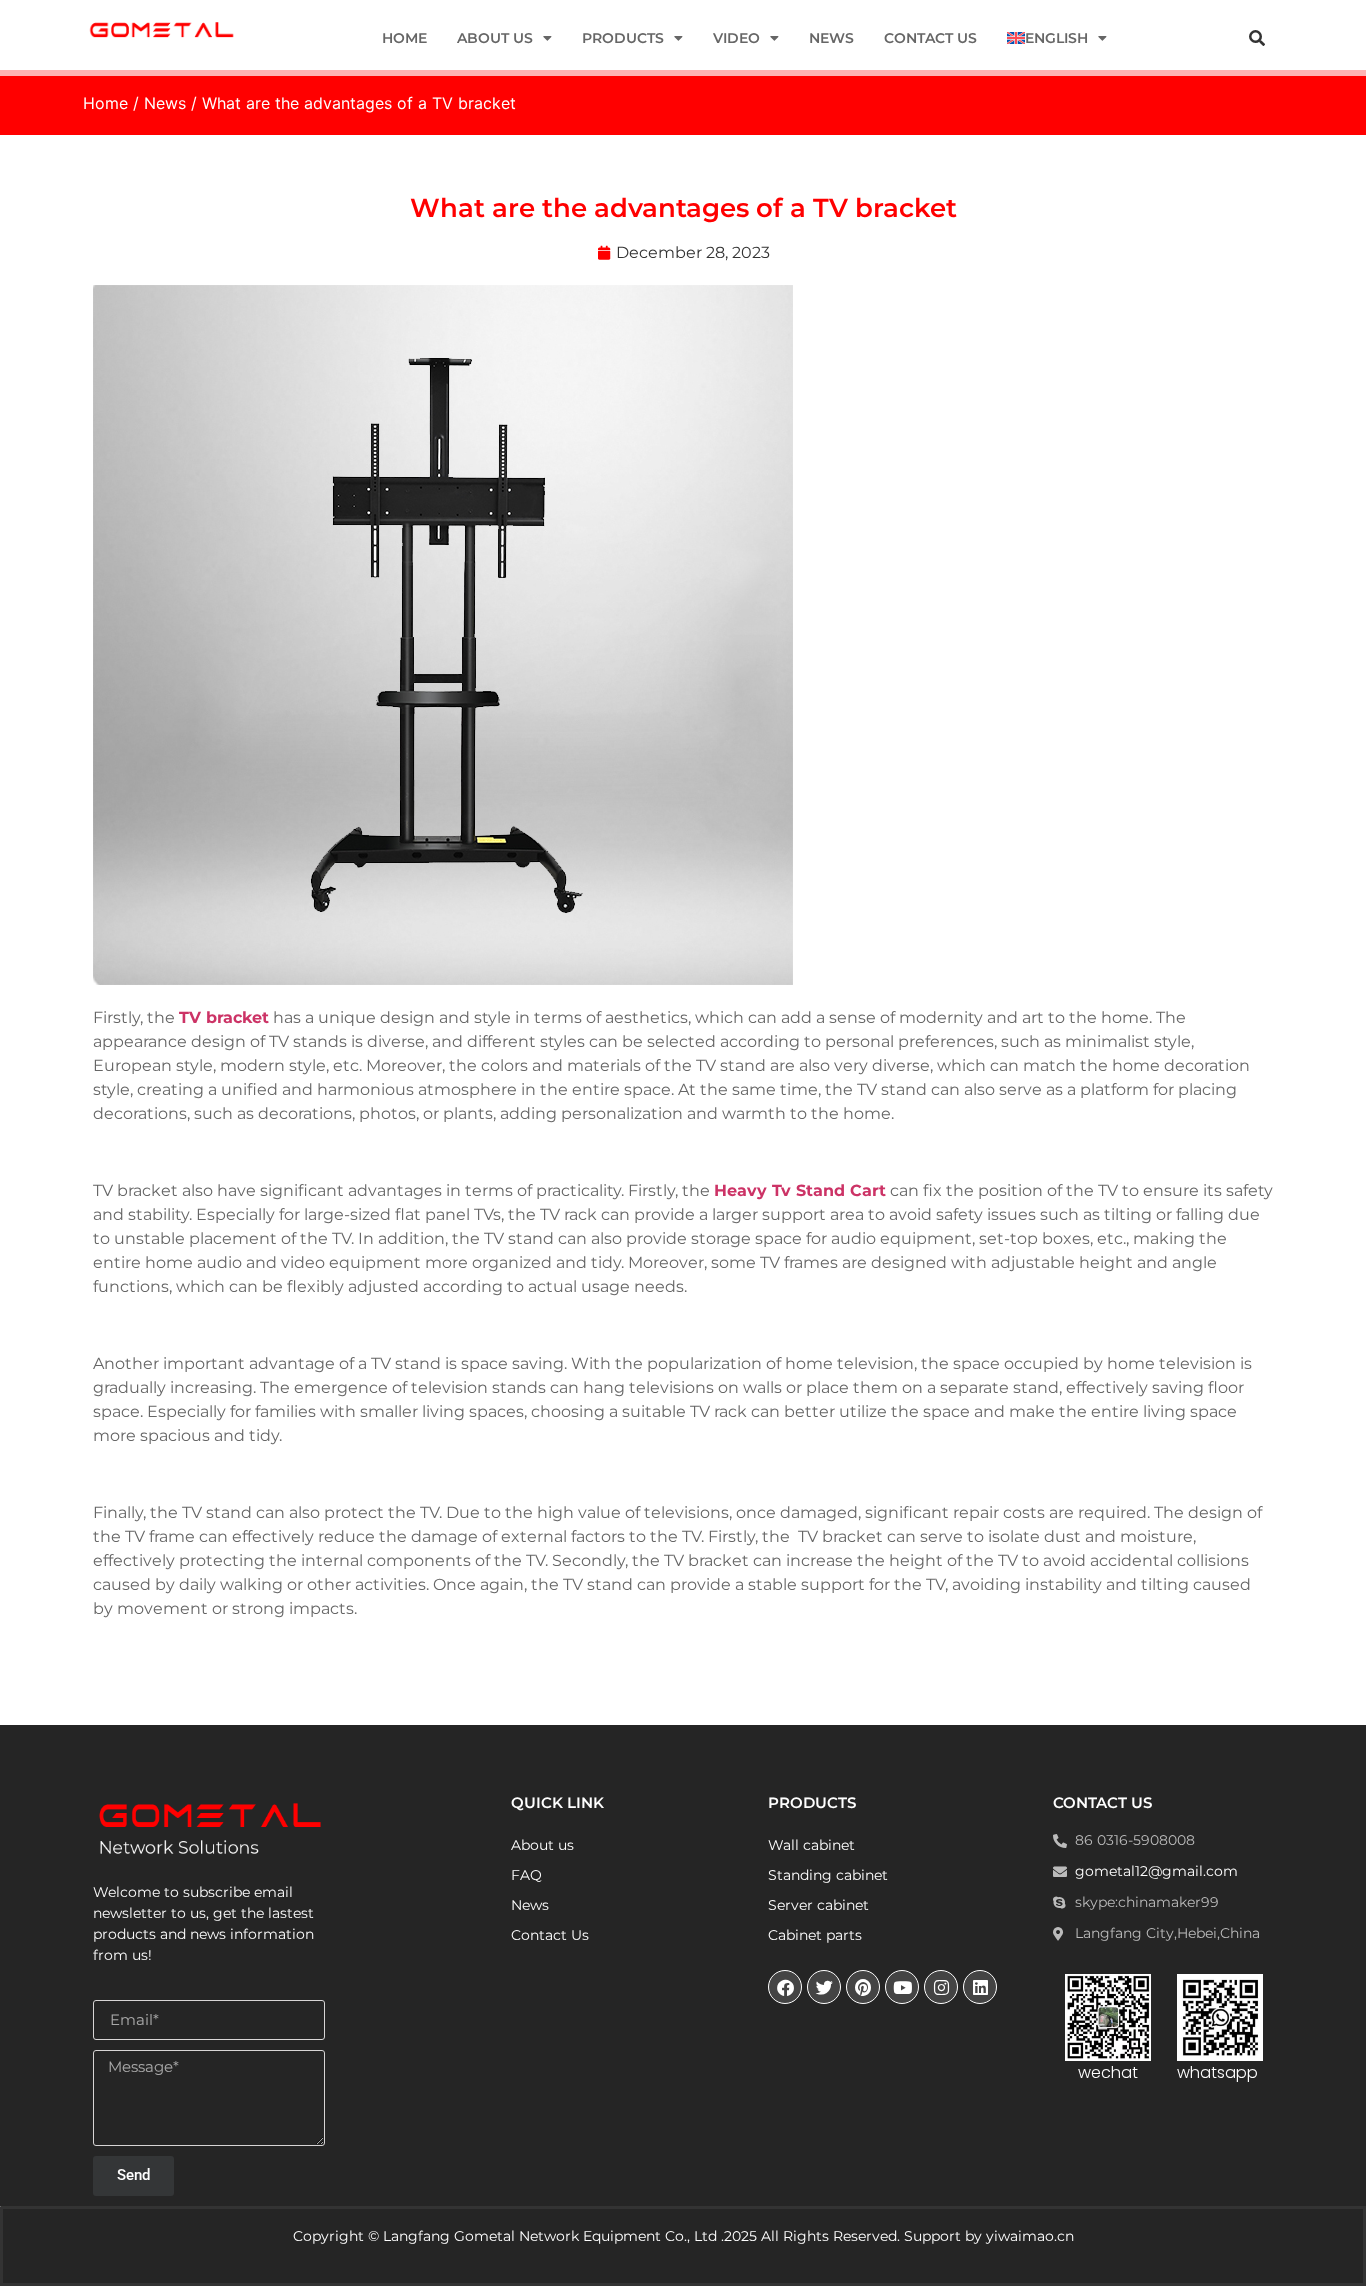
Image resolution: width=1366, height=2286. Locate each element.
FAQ (526, 1875)
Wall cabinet (811, 1845)
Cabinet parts (815, 1935)
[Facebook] (785, 1987)
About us (495, 38)
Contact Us (930, 38)
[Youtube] (902, 1987)
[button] (1257, 38)
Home (404, 38)
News (831, 38)
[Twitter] (824, 1987)
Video (736, 38)
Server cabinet (818, 1905)
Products (623, 38)
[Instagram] (941, 1987)
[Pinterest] (863, 1987)
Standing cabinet (828, 1875)
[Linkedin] (980, 1987)
